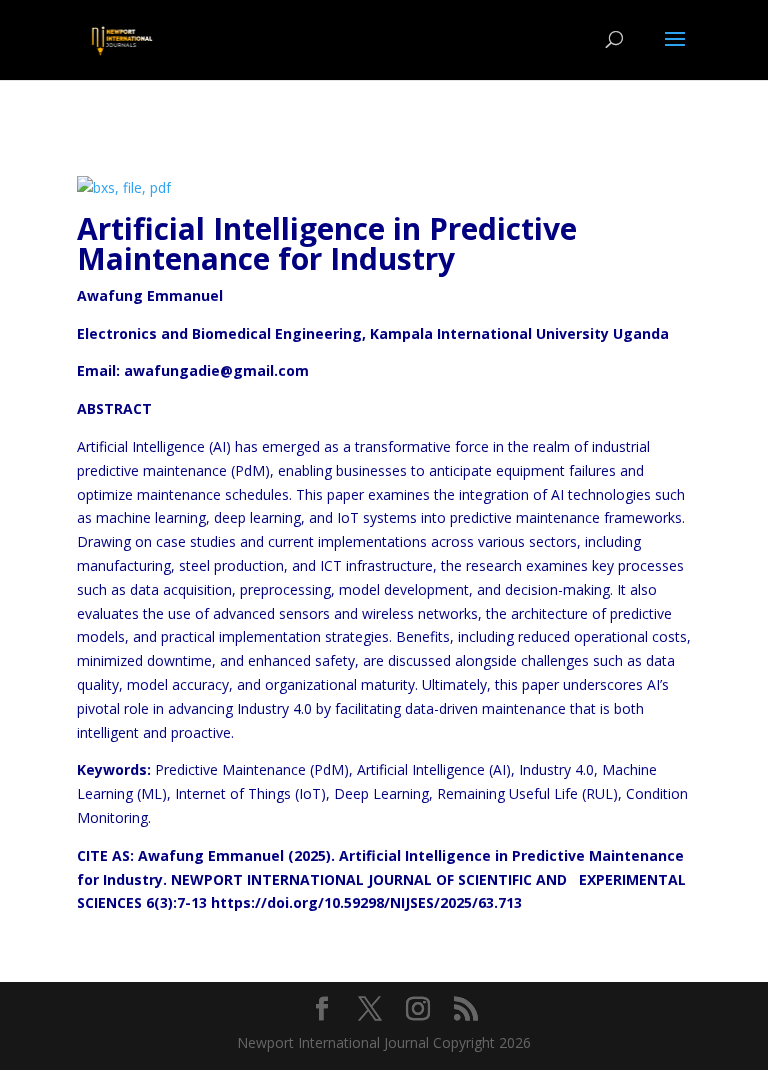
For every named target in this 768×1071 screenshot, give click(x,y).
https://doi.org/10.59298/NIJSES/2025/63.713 (366, 902)
